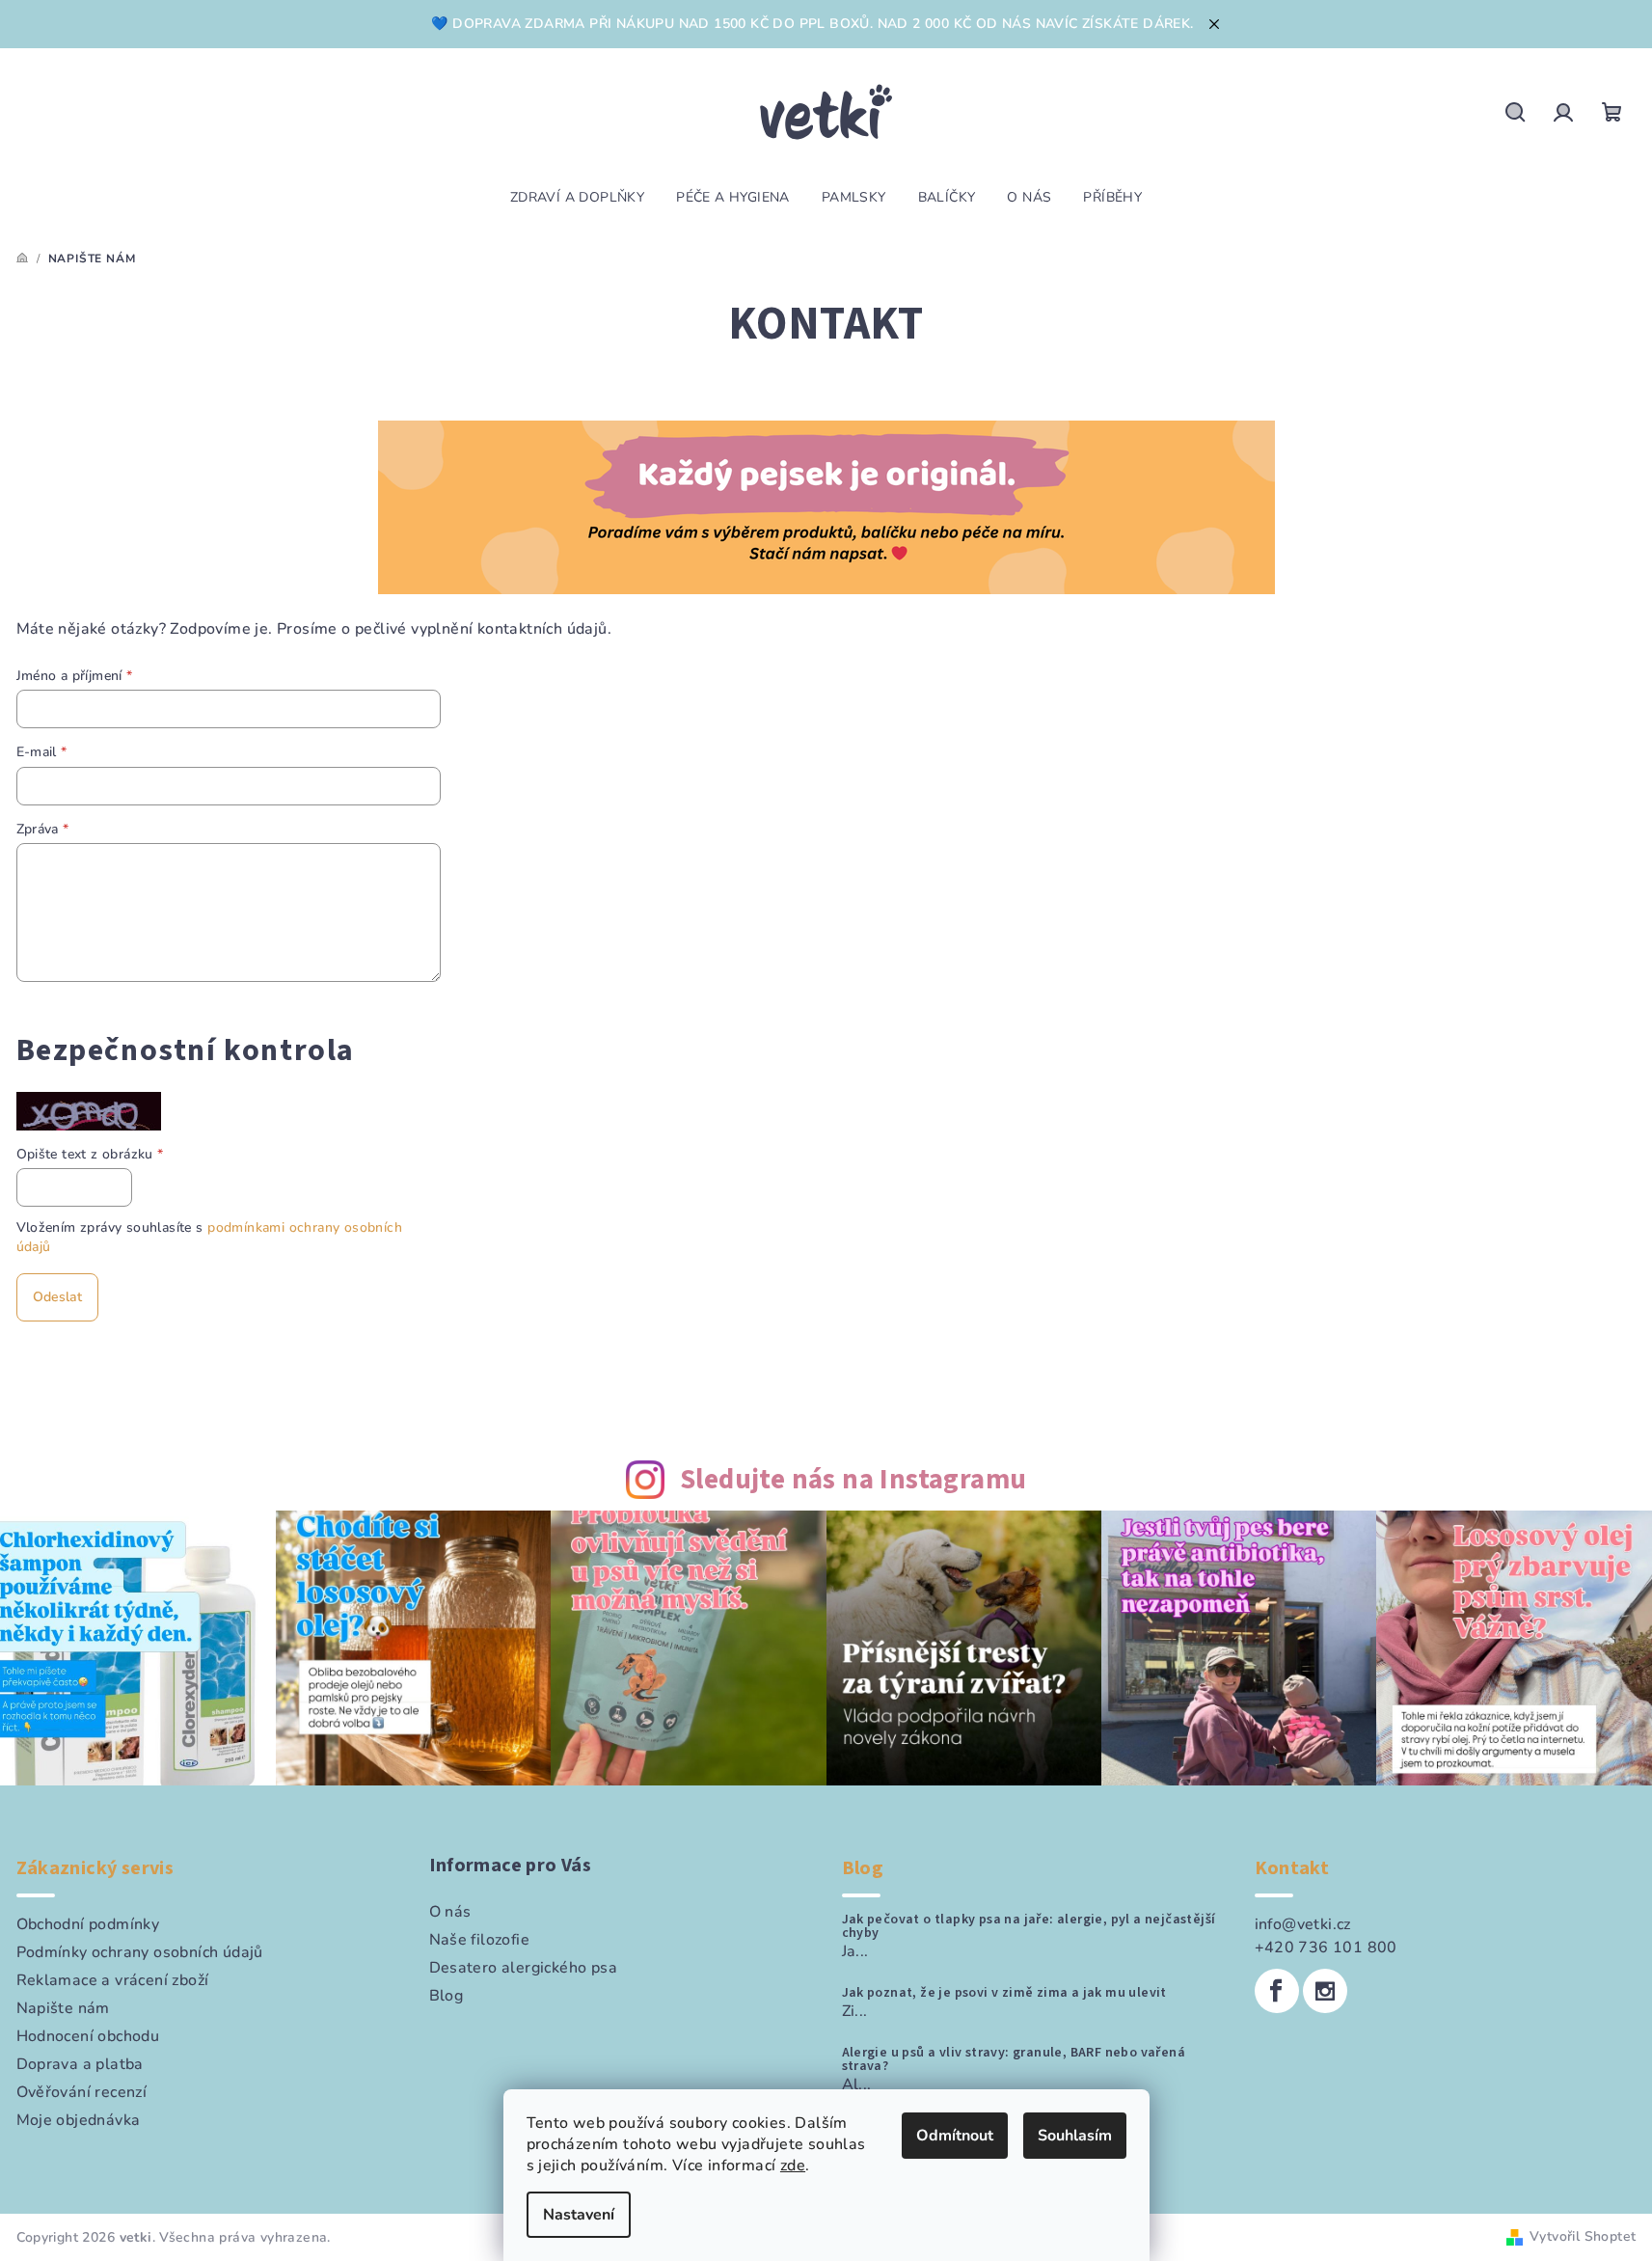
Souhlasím (1075, 2136)
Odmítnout (955, 2136)
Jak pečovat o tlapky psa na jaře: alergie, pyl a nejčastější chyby (1029, 1926)
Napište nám (63, 2008)
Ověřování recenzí (82, 2092)
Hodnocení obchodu (88, 2036)
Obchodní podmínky (88, 1924)
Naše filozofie (480, 1940)
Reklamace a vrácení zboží (113, 1980)
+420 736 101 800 (1326, 1948)
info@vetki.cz (1303, 1924)
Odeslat (57, 1297)
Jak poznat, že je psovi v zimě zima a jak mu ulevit (1004, 1993)
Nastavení (579, 2215)
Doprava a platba (80, 2064)
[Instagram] (1325, 1991)
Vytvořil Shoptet (1583, 2236)
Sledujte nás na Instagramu (853, 1480)
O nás (450, 1912)
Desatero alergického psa (524, 1968)
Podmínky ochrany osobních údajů (140, 1952)
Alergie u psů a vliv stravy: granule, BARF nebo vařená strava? (1014, 2059)
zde (793, 2166)
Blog (447, 1996)
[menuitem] (577, 198)
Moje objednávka (79, 2120)
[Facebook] (1277, 1991)
